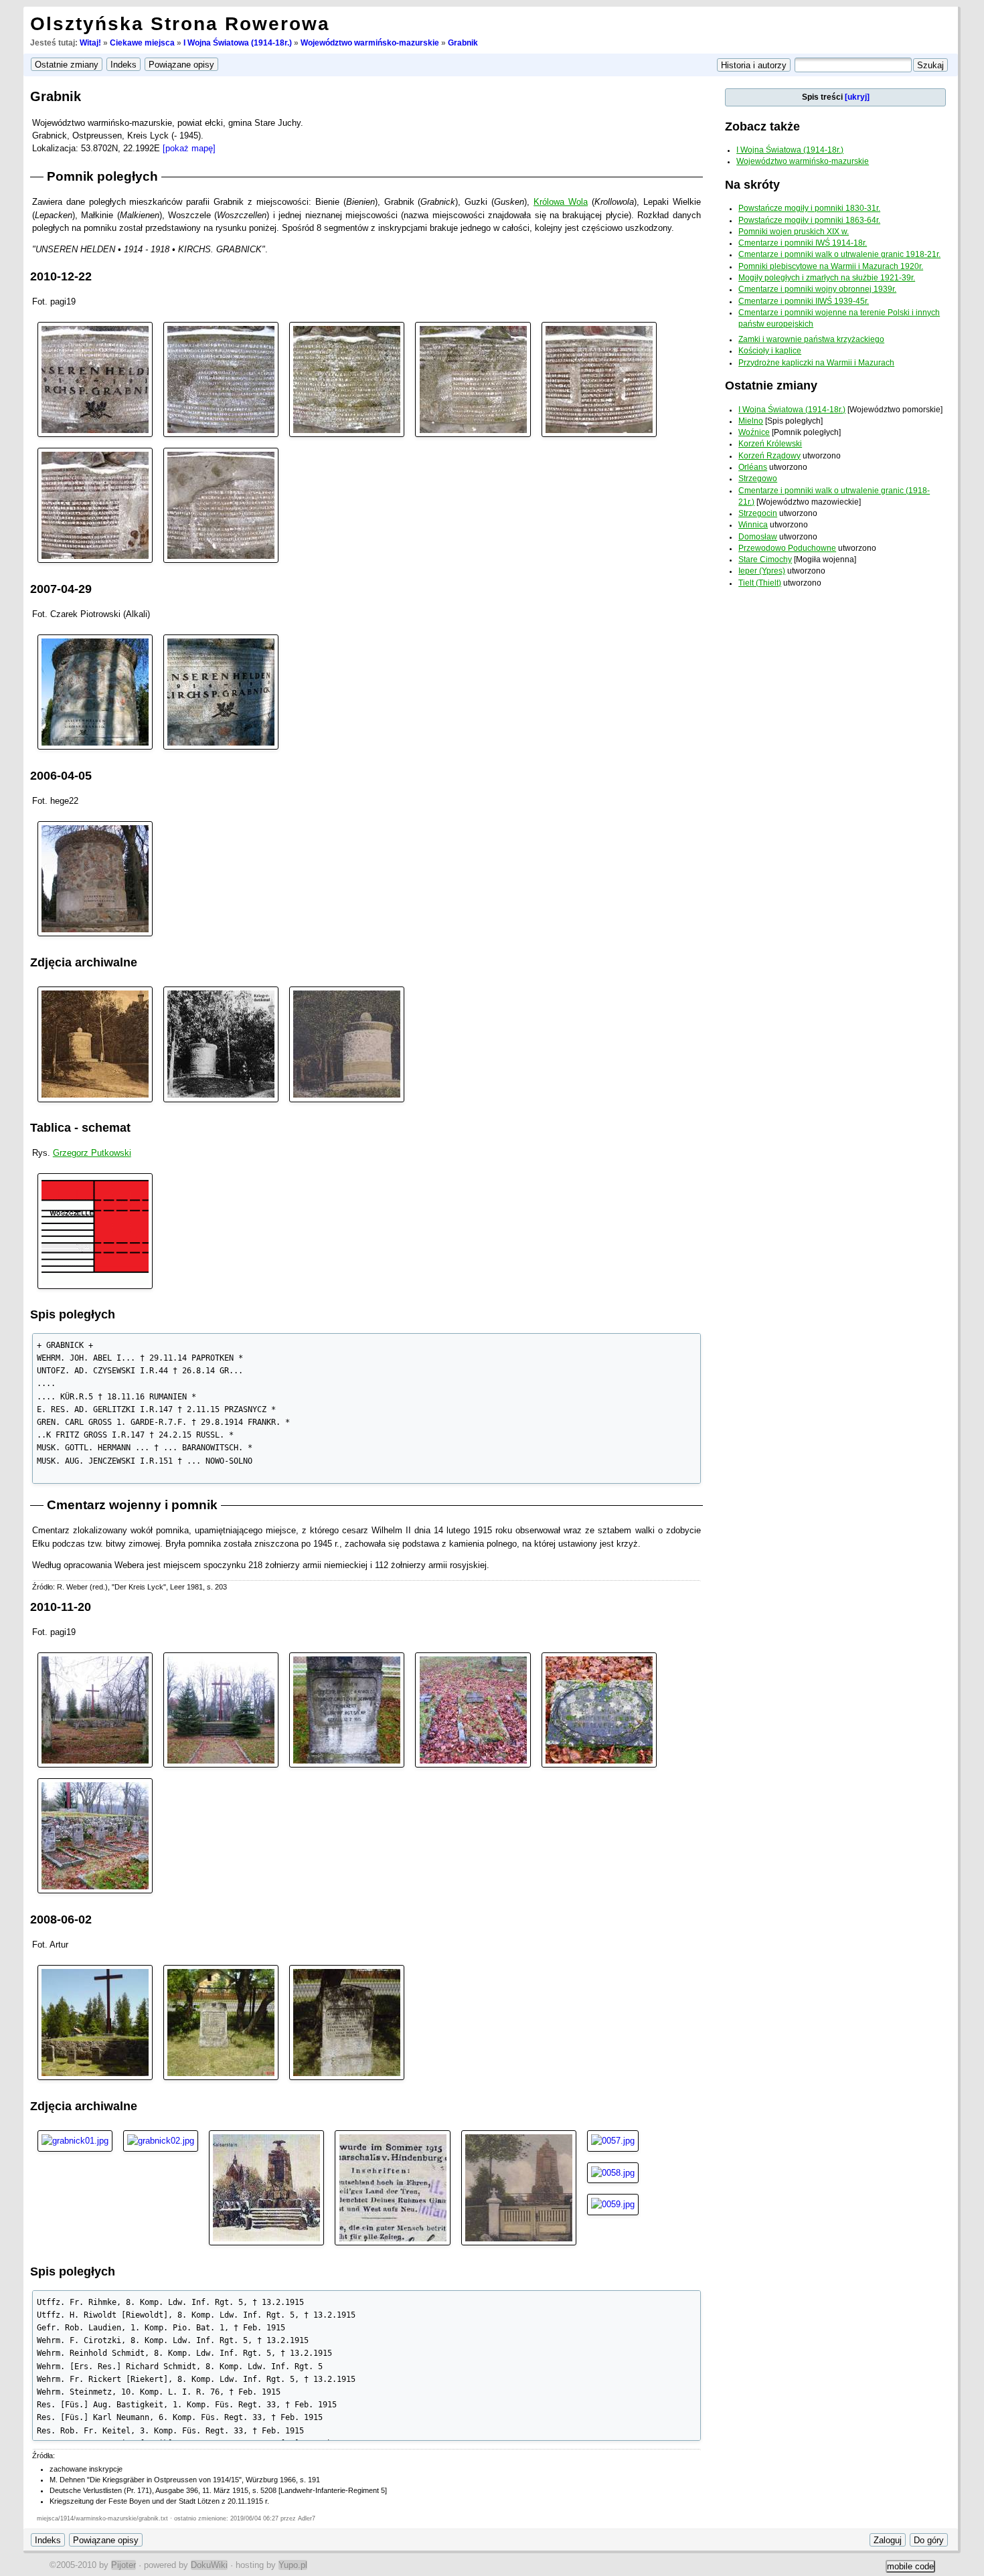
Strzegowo (758, 479)
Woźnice (754, 432)
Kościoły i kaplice (770, 351)
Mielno (751, 421)
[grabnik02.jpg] (221, 378)
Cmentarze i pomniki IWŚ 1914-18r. (803, 243)
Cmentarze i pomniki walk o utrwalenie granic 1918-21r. (839, 254)
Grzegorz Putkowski (92, 1153)
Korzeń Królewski (770, 444)
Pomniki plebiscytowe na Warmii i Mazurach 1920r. (831, 266)
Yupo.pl (293, 2565)
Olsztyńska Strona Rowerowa (180, 24)
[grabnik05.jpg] (599, 378)
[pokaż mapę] (189, 148)
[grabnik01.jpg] (95, 378)
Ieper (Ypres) (762, 571)
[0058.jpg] (613, 2172)
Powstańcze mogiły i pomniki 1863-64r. (809, 220)
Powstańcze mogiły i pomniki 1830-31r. (809, 208)
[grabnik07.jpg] (221, 505)
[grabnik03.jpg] (347, 378)
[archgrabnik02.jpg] (221, 1044)
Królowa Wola (561, 202)
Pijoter (124, 2565)
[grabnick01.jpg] (75, 2140)
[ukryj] (857, 97)
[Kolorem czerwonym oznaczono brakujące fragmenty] (95, 1230)
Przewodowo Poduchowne (787, 548)
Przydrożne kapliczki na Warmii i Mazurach (816, 363)
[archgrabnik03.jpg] (347, 1044)
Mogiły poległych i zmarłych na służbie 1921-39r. (827, 278)
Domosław (758, 537)
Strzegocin (758, 513)
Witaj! (90, 43)
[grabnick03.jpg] (266, 2187)
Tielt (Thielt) (760, 583)
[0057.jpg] (613, 2140)
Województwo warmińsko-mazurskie (370, 43)
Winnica (753, 525)
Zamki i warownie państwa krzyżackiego (811, 339)
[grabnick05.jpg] (519, 2187)
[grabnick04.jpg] (392, 2187)
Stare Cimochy (765, 560)
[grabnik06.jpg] (95, 505)
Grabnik (463, 43)
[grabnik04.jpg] (473, 378)
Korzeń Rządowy (769, 456)
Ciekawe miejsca (142, 43)
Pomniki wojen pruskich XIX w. (794, 232)
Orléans (753, 467)
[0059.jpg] (613, 2204)
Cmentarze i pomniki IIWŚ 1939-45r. (804, 301)
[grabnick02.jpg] (161, 2140)
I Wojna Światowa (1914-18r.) (238, 43)
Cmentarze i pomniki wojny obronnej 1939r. (817, 289)
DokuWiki (209, 2565)
